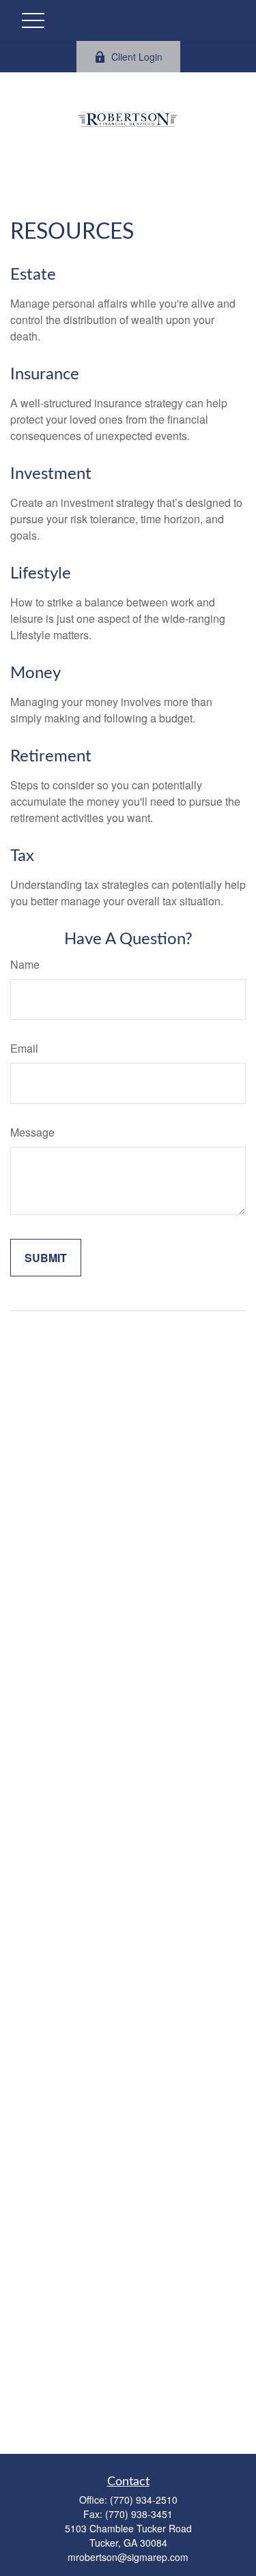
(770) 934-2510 (144, 2500)
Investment (51, 474)
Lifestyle (41, 574)
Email (24, 1048)
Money (35, 673)
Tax (22, 856)
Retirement (51, 757)
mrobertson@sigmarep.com (128, 2557)
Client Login (137, 57)
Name (25, 964)
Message (32, 1132)
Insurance (45, 375)
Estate (33, 275)
